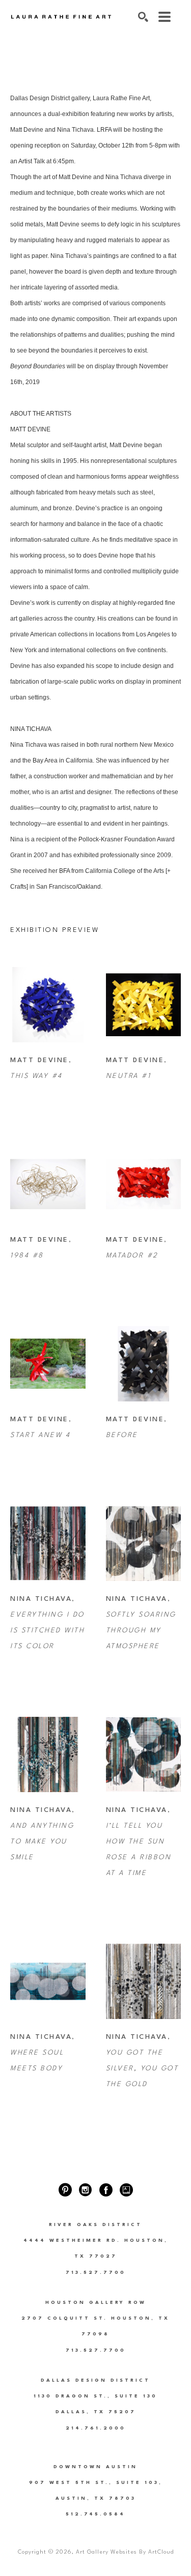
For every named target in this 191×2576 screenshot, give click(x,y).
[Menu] (165, 17)
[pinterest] (65, 2190)
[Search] (143, 17)
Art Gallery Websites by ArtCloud (125, 2552)
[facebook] (106, 2190)
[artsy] (126, 2190)
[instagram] (86, 2190)
